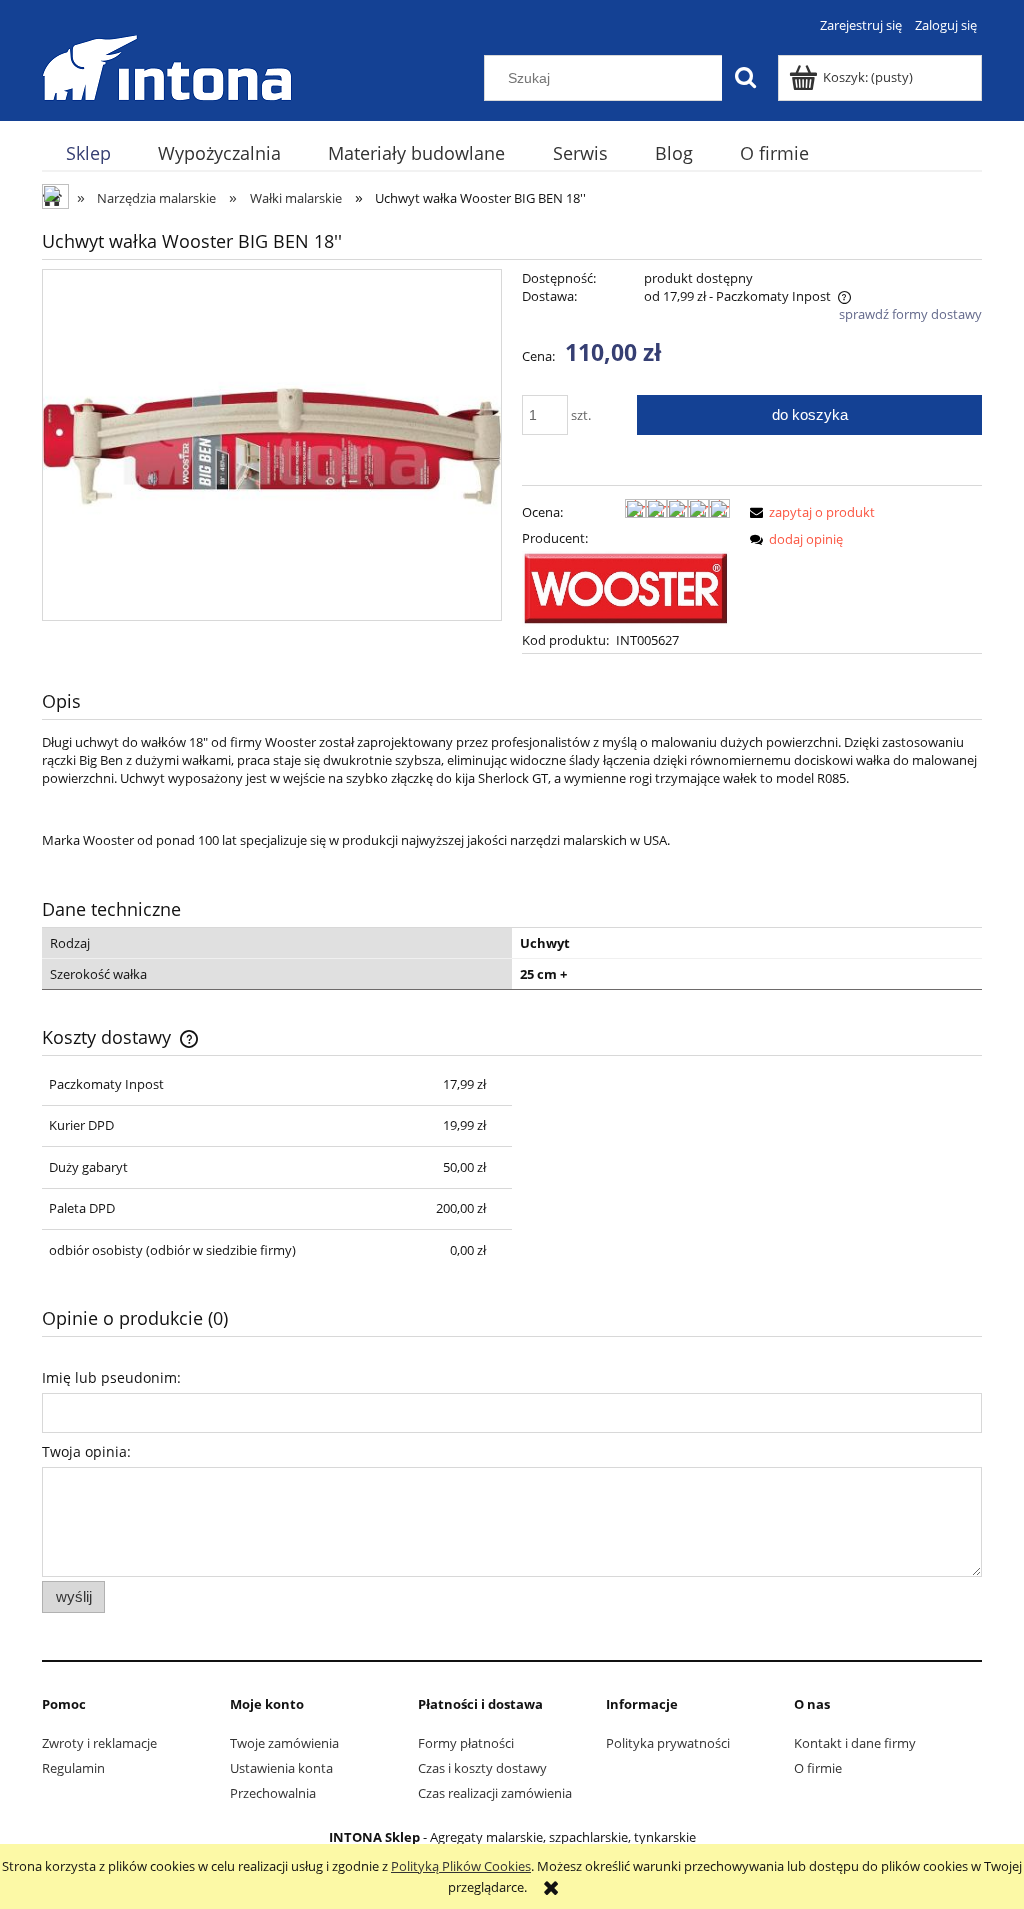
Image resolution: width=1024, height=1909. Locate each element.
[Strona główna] (167, 65)
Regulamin (73, 1768)
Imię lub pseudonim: (111, 1377)
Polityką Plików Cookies (461, 1866)
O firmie (818, 1768)
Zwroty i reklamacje (99, 1743)
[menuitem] (88, 153)
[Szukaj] (745, 78)
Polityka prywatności (668, 1743)
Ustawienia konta (281, 1768)
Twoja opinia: (86, 1451)
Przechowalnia (273, 1793)
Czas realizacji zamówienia (495, 1793)
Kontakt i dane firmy (855, 1743)
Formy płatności (466, 1743)
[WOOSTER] (626, 587)
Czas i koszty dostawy (482, 1768)
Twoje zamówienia (284, 1743)
